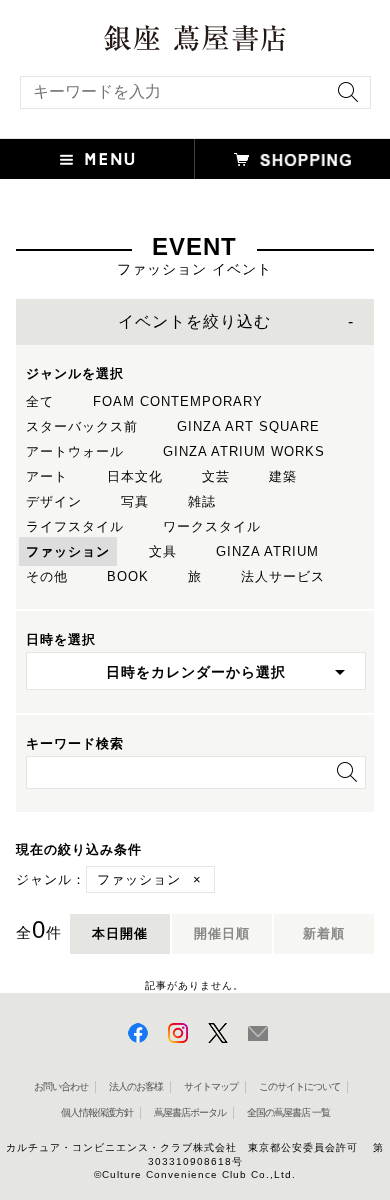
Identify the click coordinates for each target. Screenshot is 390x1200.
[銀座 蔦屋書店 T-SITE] (195, 31)
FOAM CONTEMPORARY (178, 401)
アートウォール (75, 451)
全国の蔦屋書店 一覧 (288, 1112)
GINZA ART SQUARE (248, 426)
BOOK (128, 576)
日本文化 (135, 476)
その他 (47, 576)
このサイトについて (299, 1086)
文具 (163, 551)
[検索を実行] (343, 98)
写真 (135, 501)
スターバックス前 (82, 426)
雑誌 (202, 501)
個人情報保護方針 (97, 1112)
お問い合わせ (61, 1086)
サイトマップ (211, 1086)
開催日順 (222, 933)
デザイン (54, 501)
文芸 (216, 476)
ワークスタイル (212, 526)
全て (40, 401)
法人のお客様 (136, 1086)
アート (47, 476)
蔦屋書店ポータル (190, 1112)
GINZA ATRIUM (267, 551)
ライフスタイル (75, 526)
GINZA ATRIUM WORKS (244, 451)
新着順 (324, 933)
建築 (283, 476)
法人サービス (283, 576)
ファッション (68, 551)
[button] (97, 159)
